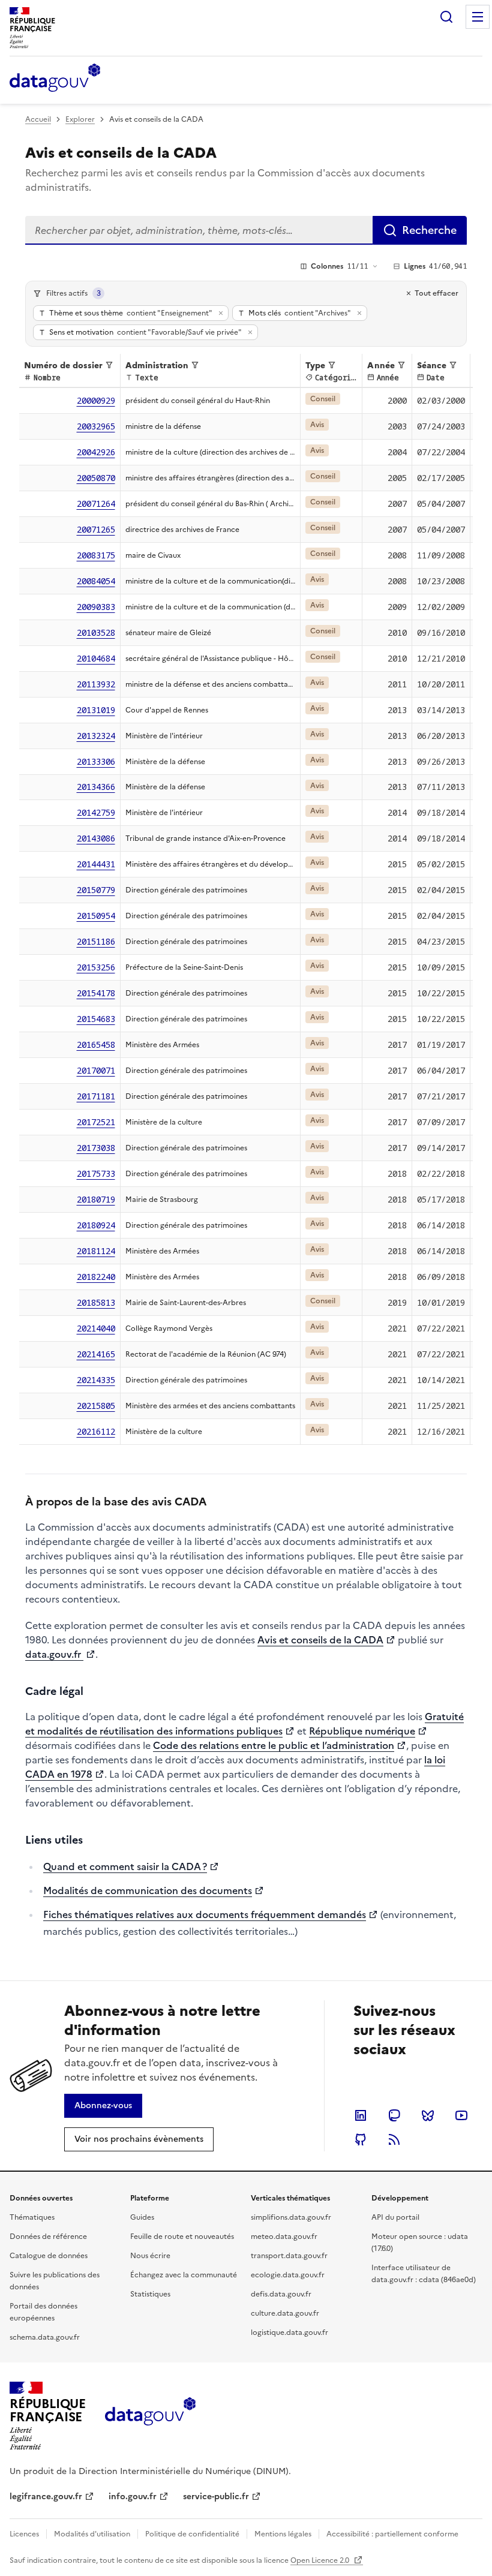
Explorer (80, 119)
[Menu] (478, 17)
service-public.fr (216, 2497)
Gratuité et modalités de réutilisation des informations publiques (244, 1724)
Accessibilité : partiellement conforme (392, 2534)
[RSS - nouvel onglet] (394, 2139)
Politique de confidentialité (192, 2534)
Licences (24, 2534)
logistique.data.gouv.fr (289, 2332)
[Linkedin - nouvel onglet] (361, 2115)
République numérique (362, 1731)
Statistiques (150, 2294)
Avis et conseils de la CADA (320, 1640)
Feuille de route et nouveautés (182, 2237)
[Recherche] (446, 17)
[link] (103, 2106)
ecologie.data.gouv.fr (288, 2275)
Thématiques (32, 2217)
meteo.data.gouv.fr (284, 2237)
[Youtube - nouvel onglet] (461, 2115)
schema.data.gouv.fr (45, 2337)
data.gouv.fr (54, 1654)
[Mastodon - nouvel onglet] (394, 2115)
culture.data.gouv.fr (285, 2313)
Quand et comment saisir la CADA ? (125, 1866)
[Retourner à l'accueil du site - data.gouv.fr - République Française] (150, 2416)
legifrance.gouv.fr (46, 2497)
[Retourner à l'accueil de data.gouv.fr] (55, 79)
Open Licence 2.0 (321, 2560)
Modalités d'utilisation (92, 2534)
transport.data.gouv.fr (289, 2256)
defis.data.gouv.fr (281, 2294)
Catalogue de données (49, 2256)
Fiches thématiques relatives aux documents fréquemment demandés (205, 1914)
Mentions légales (283, 2534)
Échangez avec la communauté (184, 2275)
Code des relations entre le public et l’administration (274, 1745)
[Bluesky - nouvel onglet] (428, 2115)
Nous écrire (150, 2256)
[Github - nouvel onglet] (361, 2139)
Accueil (38, 119)
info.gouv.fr (133, 2497)
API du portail (395, 2217)
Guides (142, 2217)
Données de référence (48, 2237)
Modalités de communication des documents (148, 1890)
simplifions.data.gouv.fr (291, 2217)
